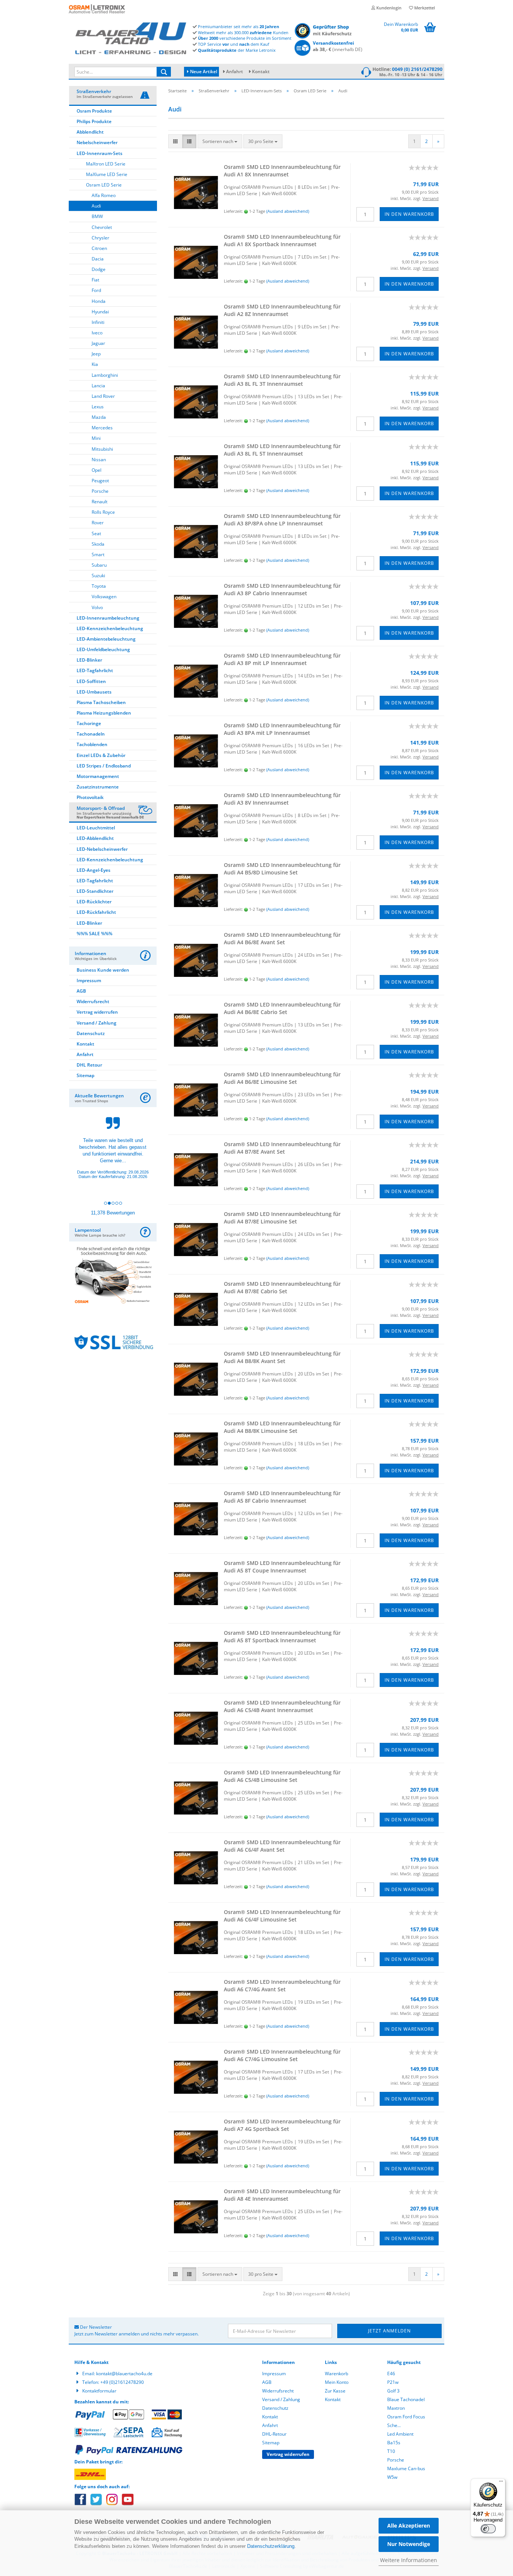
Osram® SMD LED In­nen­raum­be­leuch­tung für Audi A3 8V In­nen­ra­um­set (282, 799)
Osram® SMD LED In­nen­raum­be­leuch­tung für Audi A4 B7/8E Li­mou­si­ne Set (282, 1218)
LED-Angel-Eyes (94, 870)
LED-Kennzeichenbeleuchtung (110, 628)
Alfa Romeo (104, 195)
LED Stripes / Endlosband (104, 766)
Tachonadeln (91, 734)
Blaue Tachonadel (406, 2399)
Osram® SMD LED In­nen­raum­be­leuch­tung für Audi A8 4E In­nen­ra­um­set (282, 2195)
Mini (96, 438)
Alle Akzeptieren (409, 2526)
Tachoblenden (92, 744)
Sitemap (85, 1075)
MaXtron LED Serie (106, 164)
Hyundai (100, 312)
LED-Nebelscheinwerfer (102, 849)
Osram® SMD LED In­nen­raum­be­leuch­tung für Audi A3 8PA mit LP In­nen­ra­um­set (282, 729)
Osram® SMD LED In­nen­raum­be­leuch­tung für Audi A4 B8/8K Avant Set (282, 1357)
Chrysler (100, 238)
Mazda (99, 417)
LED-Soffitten (91, 681)
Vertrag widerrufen (97, 1012)
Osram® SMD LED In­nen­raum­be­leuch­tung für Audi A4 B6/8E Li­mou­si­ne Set (282, 1078)
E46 (391, 2374)
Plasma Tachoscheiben (101, 702)
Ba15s (394, 2443)
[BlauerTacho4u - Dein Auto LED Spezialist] (131, 37)
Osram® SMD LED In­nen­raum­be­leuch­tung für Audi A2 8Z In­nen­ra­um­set (282, 310)
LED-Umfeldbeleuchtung (103, 649)
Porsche (100, 491)
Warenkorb (336, 2374)
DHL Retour (89, 1065)
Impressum (89, 980)
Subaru (99, 565)
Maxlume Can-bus (406, 2468)
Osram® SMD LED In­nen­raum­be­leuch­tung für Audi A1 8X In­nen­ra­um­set (282, 171)
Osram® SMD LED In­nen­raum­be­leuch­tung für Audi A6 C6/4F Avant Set (282, 1846)
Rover (98, 523)
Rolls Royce (103, 512)
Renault (100, 502)
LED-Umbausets (94, 692)
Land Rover (103, 396)
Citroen (99, 248)
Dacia (98, 259)
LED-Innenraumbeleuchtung (108, 618)
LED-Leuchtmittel (96, 828)
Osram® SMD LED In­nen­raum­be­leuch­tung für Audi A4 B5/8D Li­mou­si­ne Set (282, 869)
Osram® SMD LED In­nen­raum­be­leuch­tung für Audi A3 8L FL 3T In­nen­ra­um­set (282, 380)
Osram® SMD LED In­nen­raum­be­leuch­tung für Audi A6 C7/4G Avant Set (282, 1985)
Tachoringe (89, 723)
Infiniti (98, 322)
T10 (391, 2451)
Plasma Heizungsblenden (104, 713)
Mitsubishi (102, 449)
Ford (96, 290)
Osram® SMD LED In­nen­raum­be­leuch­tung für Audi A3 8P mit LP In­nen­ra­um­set (282, 659)
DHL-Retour (274, 2434)
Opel (97, 470)
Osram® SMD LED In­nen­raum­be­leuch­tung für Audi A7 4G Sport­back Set (282, 2125)
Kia (95, 364)
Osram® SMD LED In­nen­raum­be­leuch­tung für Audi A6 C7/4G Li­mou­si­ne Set (282, 2055)
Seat (96, 533)
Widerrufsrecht (93, 1001)
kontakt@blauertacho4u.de (124, 2374)
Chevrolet (102, 227)
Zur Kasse (335, 2391)
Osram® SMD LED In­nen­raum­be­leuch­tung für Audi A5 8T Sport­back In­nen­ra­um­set (282, 1636)
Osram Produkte (94, 111)
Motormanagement (98, 776)
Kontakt (261, 71)
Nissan (99, 460)
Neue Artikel (203, 71)
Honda (99, 301)
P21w (393, 2382)
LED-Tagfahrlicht (95, 670)
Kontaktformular (99, 2391)
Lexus (98, 407)
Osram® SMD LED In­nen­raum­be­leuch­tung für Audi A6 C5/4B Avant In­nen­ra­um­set (282, 1706)
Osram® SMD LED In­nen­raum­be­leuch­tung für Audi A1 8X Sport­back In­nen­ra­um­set (282, 240)
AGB (81, 991)
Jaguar (98, 343)
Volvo (97, 607)
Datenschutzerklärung (271, 2546)
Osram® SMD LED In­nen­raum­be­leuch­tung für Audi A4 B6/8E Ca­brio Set (282, 1008)
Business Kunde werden (103, 970)
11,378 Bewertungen (113, 1213)
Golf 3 (393, 2391)
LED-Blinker (89, 660)
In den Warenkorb (409, 214)
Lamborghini (105, 375)
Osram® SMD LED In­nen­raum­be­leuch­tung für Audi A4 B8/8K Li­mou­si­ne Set (282, 1427)
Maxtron (396, 2408)
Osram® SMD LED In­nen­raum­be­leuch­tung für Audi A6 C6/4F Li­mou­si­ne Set (282, 1916)
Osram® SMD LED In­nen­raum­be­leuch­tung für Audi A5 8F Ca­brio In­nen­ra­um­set (282, 1497)
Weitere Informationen (409, 2560)
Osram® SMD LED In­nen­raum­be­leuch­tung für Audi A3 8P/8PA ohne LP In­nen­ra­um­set (282, 520)
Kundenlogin (388, 8)
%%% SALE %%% (94, 934)
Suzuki (98, 576)
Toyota (99, 586)
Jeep (96, 354)
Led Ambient (400, 2434)
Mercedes (102, 428)
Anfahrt (235, 71)
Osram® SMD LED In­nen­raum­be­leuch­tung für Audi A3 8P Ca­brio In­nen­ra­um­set (282, 589)
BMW (97, 216)
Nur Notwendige (409, 2544)
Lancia (98, 386)
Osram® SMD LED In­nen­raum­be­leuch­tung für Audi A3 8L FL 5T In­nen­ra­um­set (282, 450)
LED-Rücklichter (94, 902)
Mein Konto (337, 2382)
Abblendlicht (90, 132)
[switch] (488, 2529)
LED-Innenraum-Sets (100, 153)
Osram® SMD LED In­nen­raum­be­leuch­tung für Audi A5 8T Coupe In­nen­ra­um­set (282, 1567)
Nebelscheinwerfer (97, 142)
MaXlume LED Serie (107, 174)
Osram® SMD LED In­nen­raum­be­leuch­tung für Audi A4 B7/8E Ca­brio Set (282, 1287)
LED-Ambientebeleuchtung (106, 639)
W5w (392, 2477)
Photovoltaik (90, 797)
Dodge (99, 269)
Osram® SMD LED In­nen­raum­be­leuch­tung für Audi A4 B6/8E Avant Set (282, 938)
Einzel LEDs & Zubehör (101, 755)
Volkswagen (104, 597)
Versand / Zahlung (97, 1023)
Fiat (95, 280)
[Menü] (501, 2483)
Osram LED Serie (104, 185)
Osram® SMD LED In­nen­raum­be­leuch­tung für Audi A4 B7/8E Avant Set (282, 1148)
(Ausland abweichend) (288, 211)
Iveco (97, 333)
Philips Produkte (94, 121)
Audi (96, 206)
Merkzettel (424, 8)
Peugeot (100, 481)
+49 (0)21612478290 (122, 2382)
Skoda (98, 544)
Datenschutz (91, 1033)
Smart (98, 554)
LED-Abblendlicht (95, 838)
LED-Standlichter (95, 891)
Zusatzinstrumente (98, 787)
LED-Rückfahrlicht (96, 912)
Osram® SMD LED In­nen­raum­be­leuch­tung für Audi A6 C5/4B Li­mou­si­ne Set (282, 1776)
